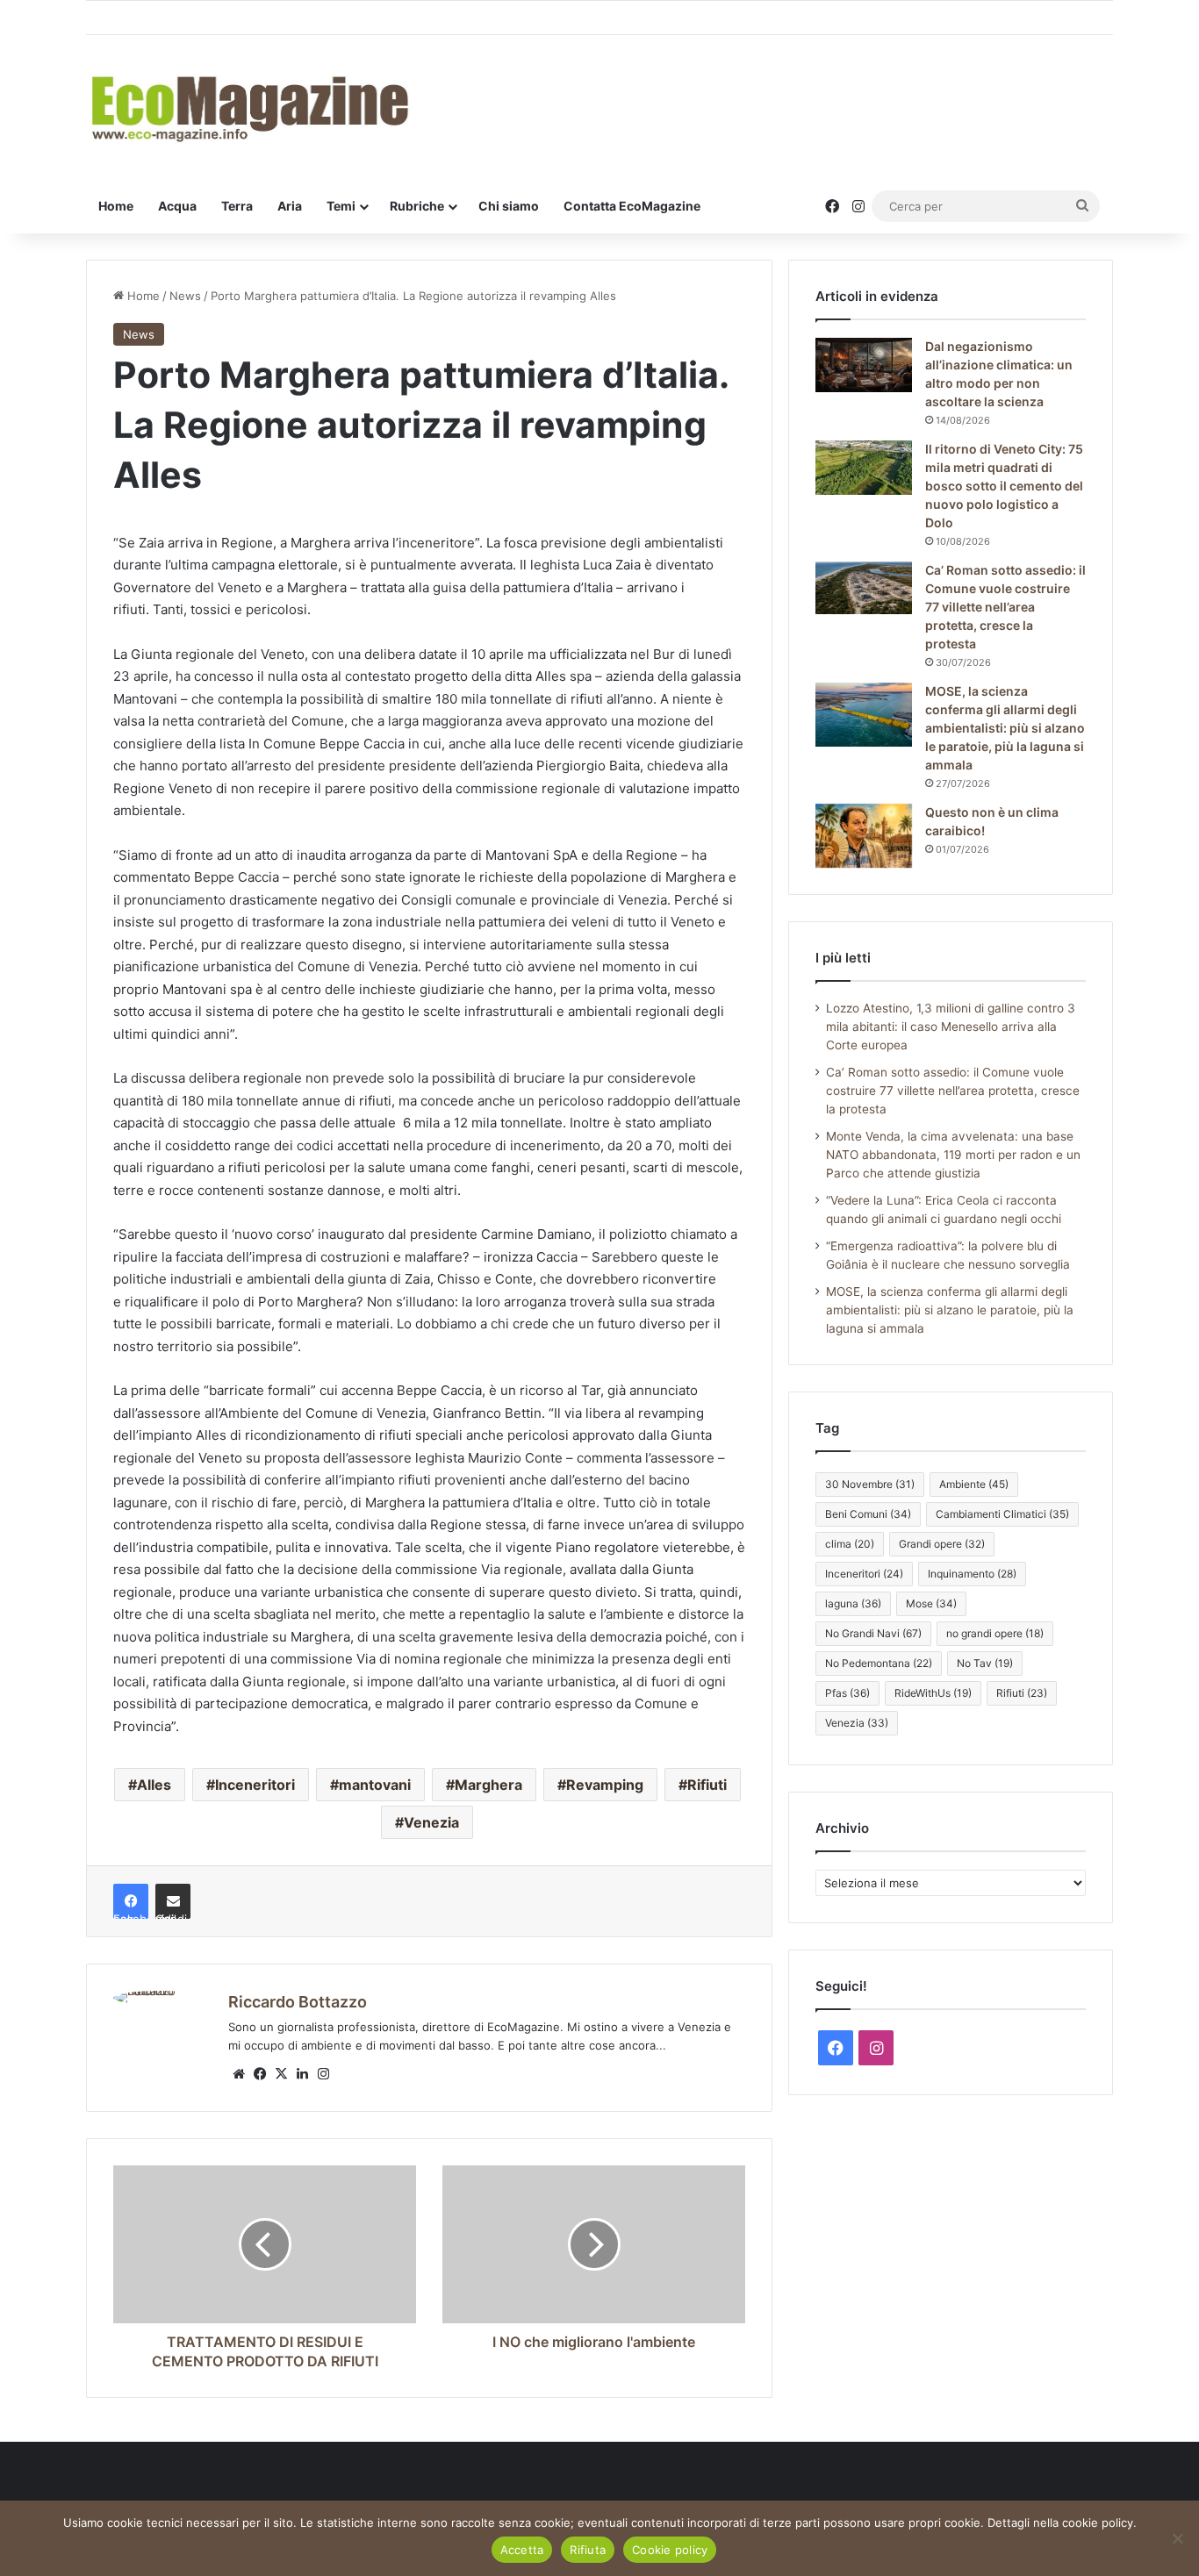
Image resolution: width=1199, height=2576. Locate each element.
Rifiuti (707, 1785)
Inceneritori (255, 1785)
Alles (154, 1785)
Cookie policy (670, 2550)
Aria (290, 206)
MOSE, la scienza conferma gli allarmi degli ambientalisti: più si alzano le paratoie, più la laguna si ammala (1005, 728)
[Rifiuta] (1177, 2538)
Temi (341, 206)
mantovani (375, 1785)
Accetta (522, 2550)
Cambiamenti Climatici (1002, 1514)
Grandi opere (942, 1544)
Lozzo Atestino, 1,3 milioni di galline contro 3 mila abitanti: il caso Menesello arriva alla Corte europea (951, 1027)
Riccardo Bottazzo (298, 2002)
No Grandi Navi (873, 1633)
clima (850, 1544)
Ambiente (974, 1484)
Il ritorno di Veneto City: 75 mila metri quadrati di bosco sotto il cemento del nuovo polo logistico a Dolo (1004, 486)
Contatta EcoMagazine (632, 206)
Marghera (488, 1785)
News (185, 296)
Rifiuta (588, 2550)
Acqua (177, 206)
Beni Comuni (868, 1514)
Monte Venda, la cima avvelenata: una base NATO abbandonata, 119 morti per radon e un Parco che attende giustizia (953, 1155)
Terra (237, 206)
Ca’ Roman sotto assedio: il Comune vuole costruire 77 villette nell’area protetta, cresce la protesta (1005, 607)
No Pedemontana (879, 1663)
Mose (931, 1603)
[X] (281, 2074)
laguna (853, 1603)
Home (116, 206)
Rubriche (417, 206)
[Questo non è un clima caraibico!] (864, 836)
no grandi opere (995, 1633)
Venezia (431, 1822)
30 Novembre (870, 1484)
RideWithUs (933, 1693)
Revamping (605, 1785)
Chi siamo (509, 206)
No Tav (985, 1663)
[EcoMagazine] (248, 107)
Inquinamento (972, 1574)
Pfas (847, 1693)
